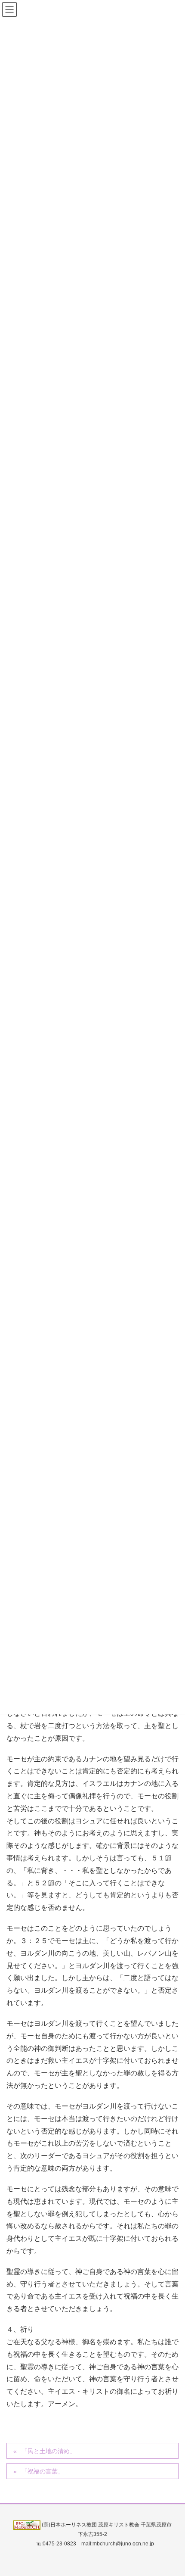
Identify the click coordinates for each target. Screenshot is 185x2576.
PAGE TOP (171, 2491)
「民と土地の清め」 (49, 2451)
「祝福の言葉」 (43, 2471)
